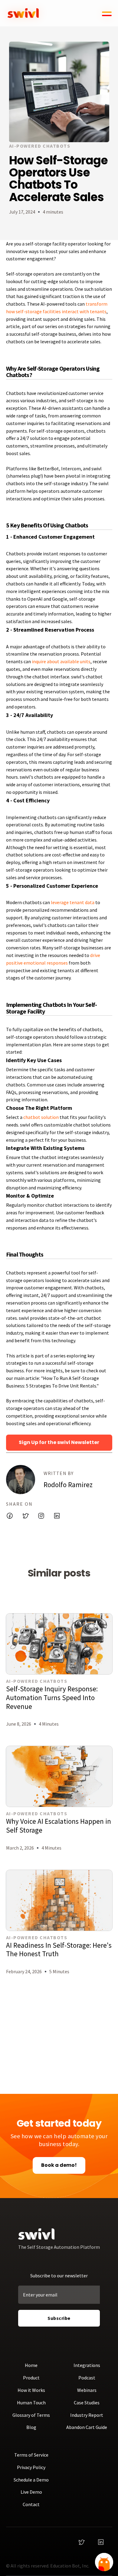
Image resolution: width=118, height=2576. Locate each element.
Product (31, 2378)
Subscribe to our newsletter (59, 2276)
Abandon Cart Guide (87, 2427)
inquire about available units (61, 661)
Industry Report (87, 2415)
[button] (105, 13)
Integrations (87, 2365)
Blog (31, 2427)
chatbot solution (41, 1117)
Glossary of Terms (31, 2415)
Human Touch (31, 2403)
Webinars (87, 2390)
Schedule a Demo (31, 2480)
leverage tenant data (73, 902)
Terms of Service (31, 2455)
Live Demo (31, 2492)
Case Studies (87, 2403)
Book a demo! (59, 2165)
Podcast (87, 2378)
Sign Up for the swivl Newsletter (59, 1442)
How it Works (31, 2390)
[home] (24, 13)
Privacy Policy (31, 2467)
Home (31, 2365)
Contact (31, 2504)
